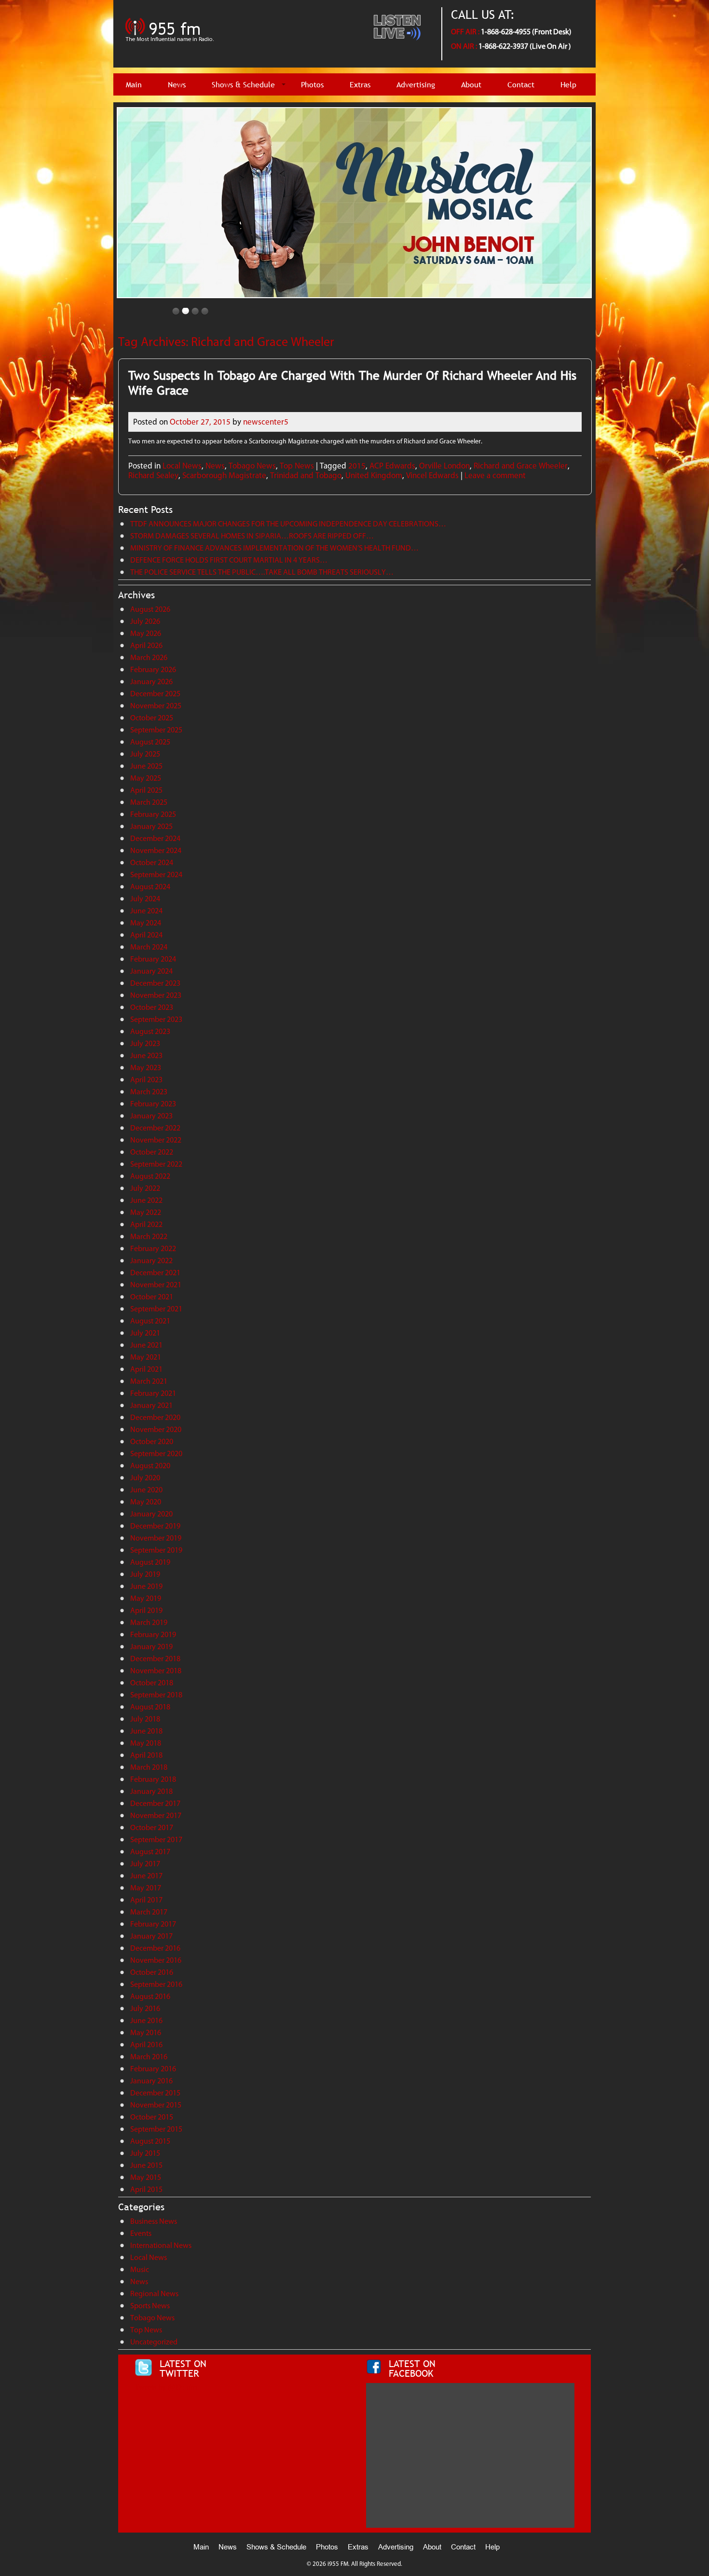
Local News (182, 466)
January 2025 (151, 826)
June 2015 (146, 2165)
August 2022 (150, 1176)
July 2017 (145, 1864)
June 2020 (146, 1490)
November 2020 (156, 1429)
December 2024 (155, 838)
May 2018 (146, 1743)
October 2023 (152, 1007)
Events (141, 2233)
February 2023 (153, 1104)
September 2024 (156, 875)
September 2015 (156, 2129)
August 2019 (150, 1562)
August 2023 (150, 1031)
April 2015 (146, 2189)
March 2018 (149, 1767)
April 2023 (146, 1080)
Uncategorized (154, 2342)
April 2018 (146, 1755)
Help (568, 85)
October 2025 (152, 718)
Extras (360, 85)
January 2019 (151, 1646)
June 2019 (146, 1586)
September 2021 (156, 1309)
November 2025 (156, 706)
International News (161, 2245)
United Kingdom (374, 475)
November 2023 (156, 995)
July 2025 (145, 754)
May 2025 (146, 778)
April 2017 (146, 1900)
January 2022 (151, 1260)
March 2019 (149, 1622)
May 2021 (146, 1357)
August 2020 (150, 1466)
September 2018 (156, 1695)
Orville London (444, 466)
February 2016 (153, 2069)
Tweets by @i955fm (166, 2387)
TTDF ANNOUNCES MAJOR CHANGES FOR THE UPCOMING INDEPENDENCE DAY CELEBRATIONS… (288, 524)
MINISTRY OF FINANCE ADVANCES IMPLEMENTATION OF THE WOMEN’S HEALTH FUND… (274, 548)
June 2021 (146, 1345)
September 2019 (156, 1550)
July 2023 (145, 1043)
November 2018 (156, 1671)
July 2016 (145, 2008)
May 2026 (146, 633)
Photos (312, 85)
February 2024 (153, 959)
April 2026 (146, 645)
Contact (521, 85)
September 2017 (156, 1839)
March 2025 (149, 802)
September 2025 (156, 730)
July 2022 (145, 1188)
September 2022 (156, 1164)
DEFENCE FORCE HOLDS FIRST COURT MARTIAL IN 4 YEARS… (229, 560)
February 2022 (153, 1248)
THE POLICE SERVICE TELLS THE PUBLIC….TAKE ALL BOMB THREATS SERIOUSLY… (262, 572)
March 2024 (149, 947)
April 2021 (146, 1369)
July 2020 (145, 1478)
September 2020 (156, 1453)
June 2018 (146, 1731)
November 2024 (156, 850)
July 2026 (145, 621)
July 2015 (145, 2153)
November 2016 (156, 1960)
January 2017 (151, 1936)
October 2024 (152, 862)
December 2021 (155, 1273)
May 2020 (146, 1502)
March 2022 (149, 1236)
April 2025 (146, 790)
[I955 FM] (171, 46)
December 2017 (155, 1803)
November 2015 (156, 2105)
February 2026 (153, 669)
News (177, 85)
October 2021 (152, 1297)
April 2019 (146, 1610)
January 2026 (151, 682)
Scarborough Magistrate (224, 475)
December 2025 (155, 694)
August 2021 (150, 1321)
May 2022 (146, 1212)
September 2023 (156, 1019)
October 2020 (152, 1441)
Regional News (154, 2294)
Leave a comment (495, 475)
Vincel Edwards (432, 475)
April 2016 (146, 2045)
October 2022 (152, 1152)
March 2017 (149, 1912)
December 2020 (155, 1417)
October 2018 (152, 1683)
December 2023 (155, 983)
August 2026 (150, 609)
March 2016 (149, 2057)
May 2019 (146, 1598)
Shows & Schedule (243, 85)
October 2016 (152, 1972)
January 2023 (151, 1116)
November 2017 (156, 1815)
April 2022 (146, 1224)
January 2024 (151, 971)
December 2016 (155, 1948)
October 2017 (152, 1827)
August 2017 (150, 1852)
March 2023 (149, 1092)
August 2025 (150, 742)
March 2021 (149, 1381)
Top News (297, 466)
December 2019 (155, 1526)
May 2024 (146, 923)
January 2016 (151, 2081)
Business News (154, 2221)
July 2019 (145, 1574)
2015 (357, 466)
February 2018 (153, 1779)
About (471, 85)
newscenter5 (266, 422)
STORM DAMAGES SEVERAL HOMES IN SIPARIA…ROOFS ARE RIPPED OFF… (252, 536)
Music (140, 2269)
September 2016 (156, 1984)
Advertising (416, 85)
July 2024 (145, 899)
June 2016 (146, 2020)
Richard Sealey (153, 475)
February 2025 (153, 814)
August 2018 (150, 1707)
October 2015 (152, 2117)
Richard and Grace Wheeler (521, 466)
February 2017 (153, 1924)
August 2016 (150, 1996)
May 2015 (146, 2177)
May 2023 (146, 1068)
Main (134, 85)
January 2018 (151, 1791)
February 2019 (153, 1634)
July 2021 (145, 1333)
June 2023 (146, 1055)
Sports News (150, 2306)
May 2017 (146, 1888)
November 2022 (156, 1140)
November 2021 (156, 1285)
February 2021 (153, 1393)
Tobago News (252, 466)
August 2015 (150, 2141)
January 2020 (151, 1514)
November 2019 (156, 1538)
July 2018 (145, 1719)
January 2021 (151, 1405)
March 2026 (149, 657)
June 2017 (146, 1876)
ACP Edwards (392, 466)
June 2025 (146, 766)
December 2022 (155, 1128)
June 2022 (146, 1200)
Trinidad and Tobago (306, 475)
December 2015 (155, 2093)
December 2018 (155, 1659)
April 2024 (146, 935)
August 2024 (150, 887)
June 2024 (146, 911)
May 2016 (146, 2032)
